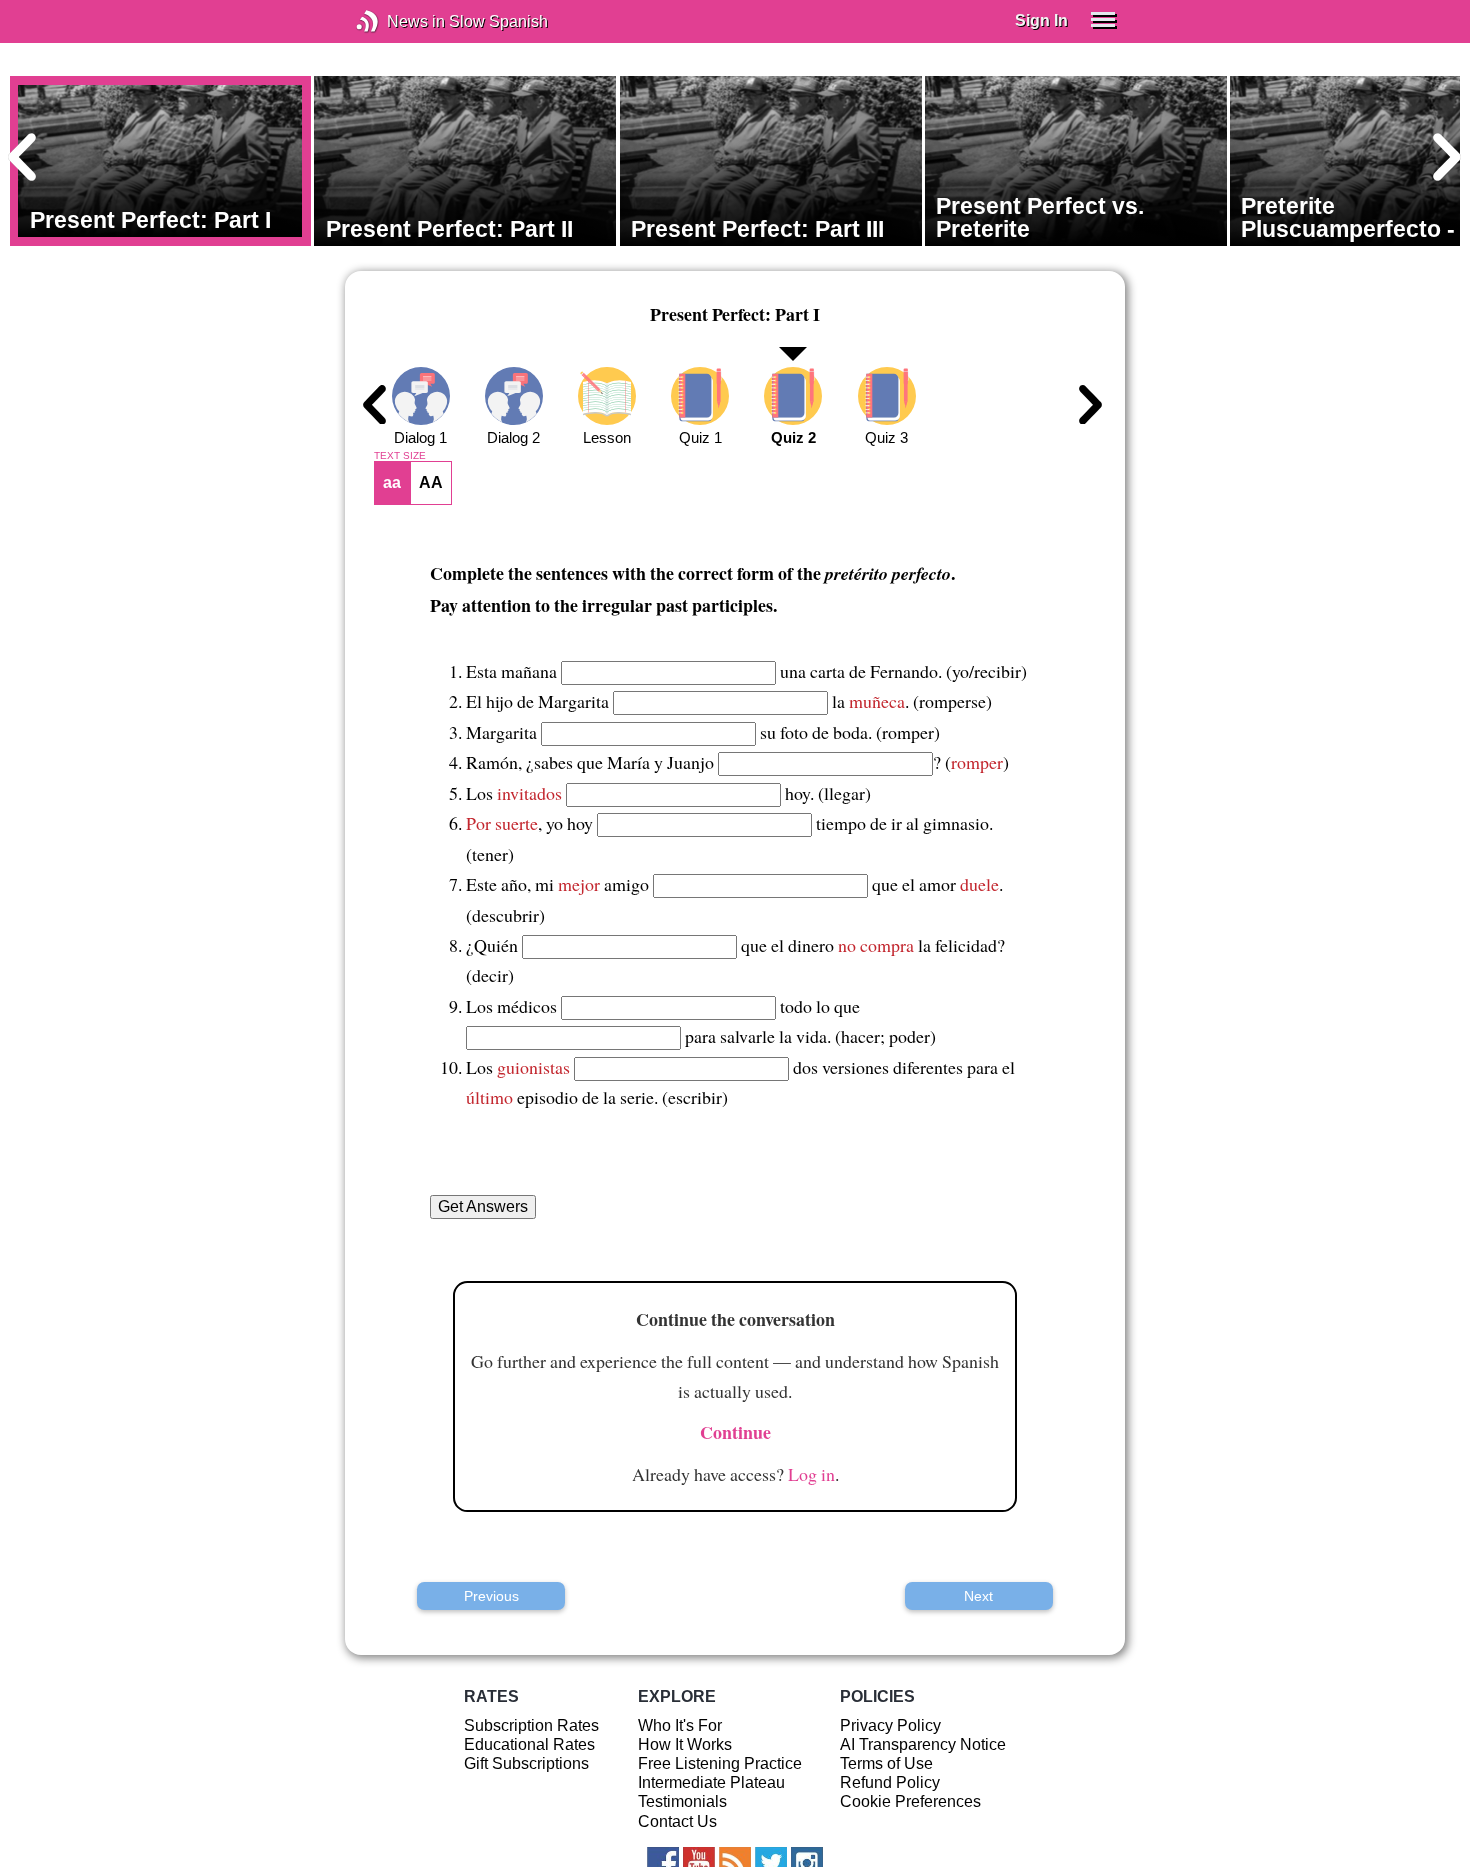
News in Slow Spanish (397, 21)
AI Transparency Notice (923, 1744)
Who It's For (680, 1725)
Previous (491, 1596)
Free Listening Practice (720, 1763)
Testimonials (682, 1801)
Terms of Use (886, 1763)
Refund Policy (890, 1782)
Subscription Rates (531, 1725)
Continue (735, 1432)
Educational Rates (529, 1744)
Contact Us (677, 1821)
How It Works (685, 1744)
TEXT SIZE (400, 456)
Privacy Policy (890, 1725)
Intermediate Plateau (711, 1782)
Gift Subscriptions (526, 1763)
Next (978, 1596)
